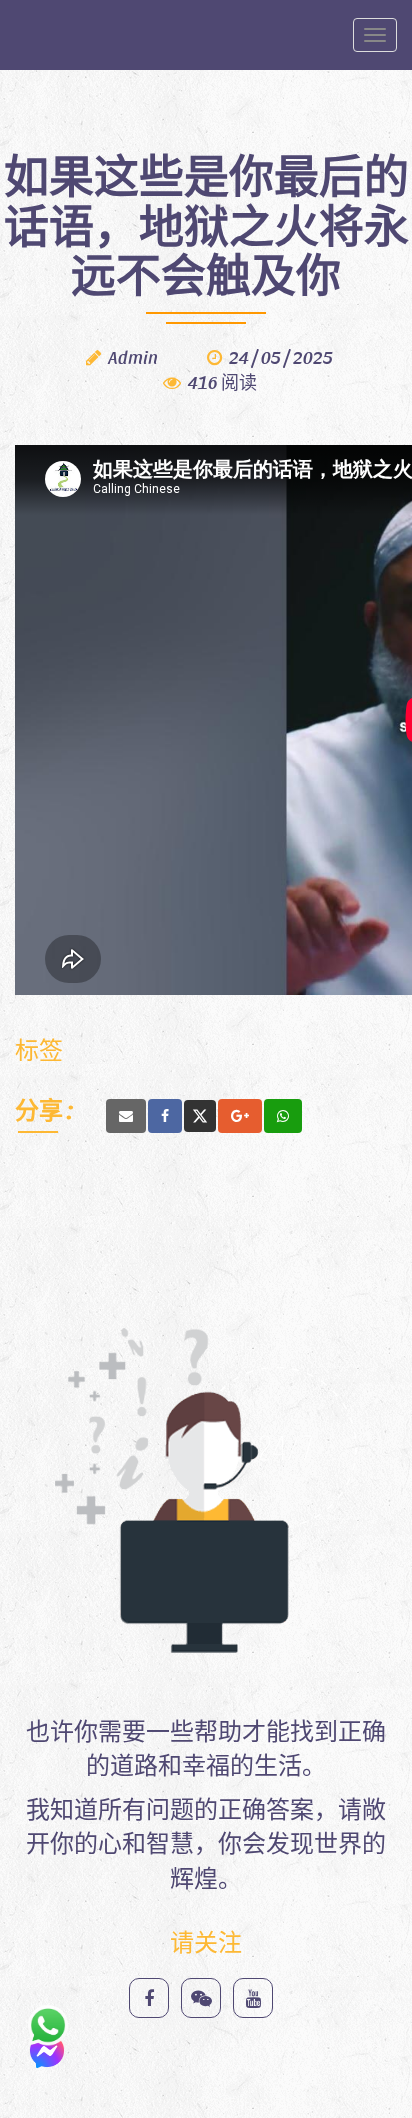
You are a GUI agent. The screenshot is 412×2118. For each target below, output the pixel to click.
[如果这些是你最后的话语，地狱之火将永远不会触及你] (126, 1116)
